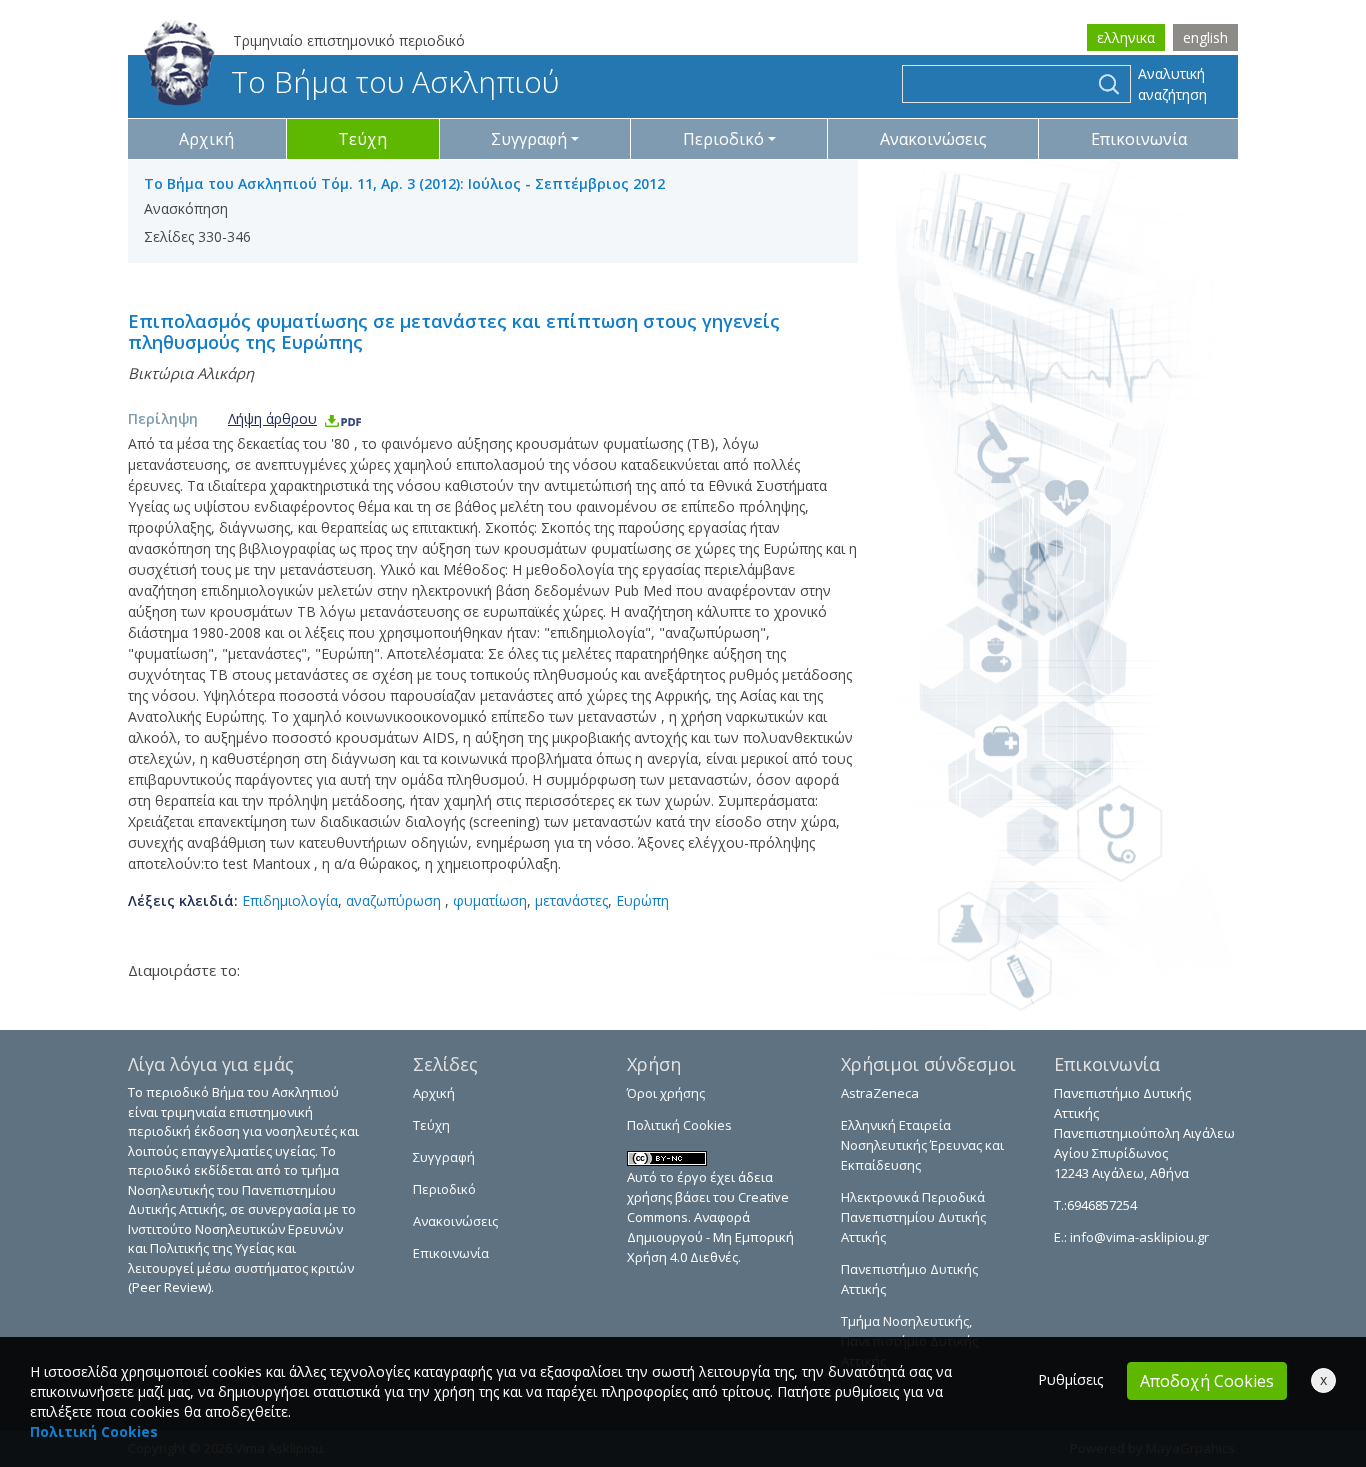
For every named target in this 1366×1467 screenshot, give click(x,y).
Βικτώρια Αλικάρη (191, 373)
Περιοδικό (444, 1189)
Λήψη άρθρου (272, 418)
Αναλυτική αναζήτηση (1172, 84)
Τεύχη (362, 139)
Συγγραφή (444, 1157)
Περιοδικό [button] (723, 139)
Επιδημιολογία (290, 900)
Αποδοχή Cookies (1207, 1381)
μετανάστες (571, 900)
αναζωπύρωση (395, 900)
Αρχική (206, 139)
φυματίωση (490, 900)
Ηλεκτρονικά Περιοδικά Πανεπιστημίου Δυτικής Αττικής (913, 1217)
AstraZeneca (880, 1093)
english (1205, 37)
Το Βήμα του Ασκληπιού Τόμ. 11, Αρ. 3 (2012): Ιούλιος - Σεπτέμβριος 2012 (404, 183)
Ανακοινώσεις (933, 139)
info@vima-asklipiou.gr (1138, 1237)
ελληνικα (1126, 37)
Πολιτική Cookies (679, 1125)
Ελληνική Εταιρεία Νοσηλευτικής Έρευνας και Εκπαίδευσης (922, 1145)
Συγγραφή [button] (529, 139)
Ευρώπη (642, 900)
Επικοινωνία (1139, 139)
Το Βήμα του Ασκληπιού (395, 81)
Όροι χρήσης (666, 1093)
